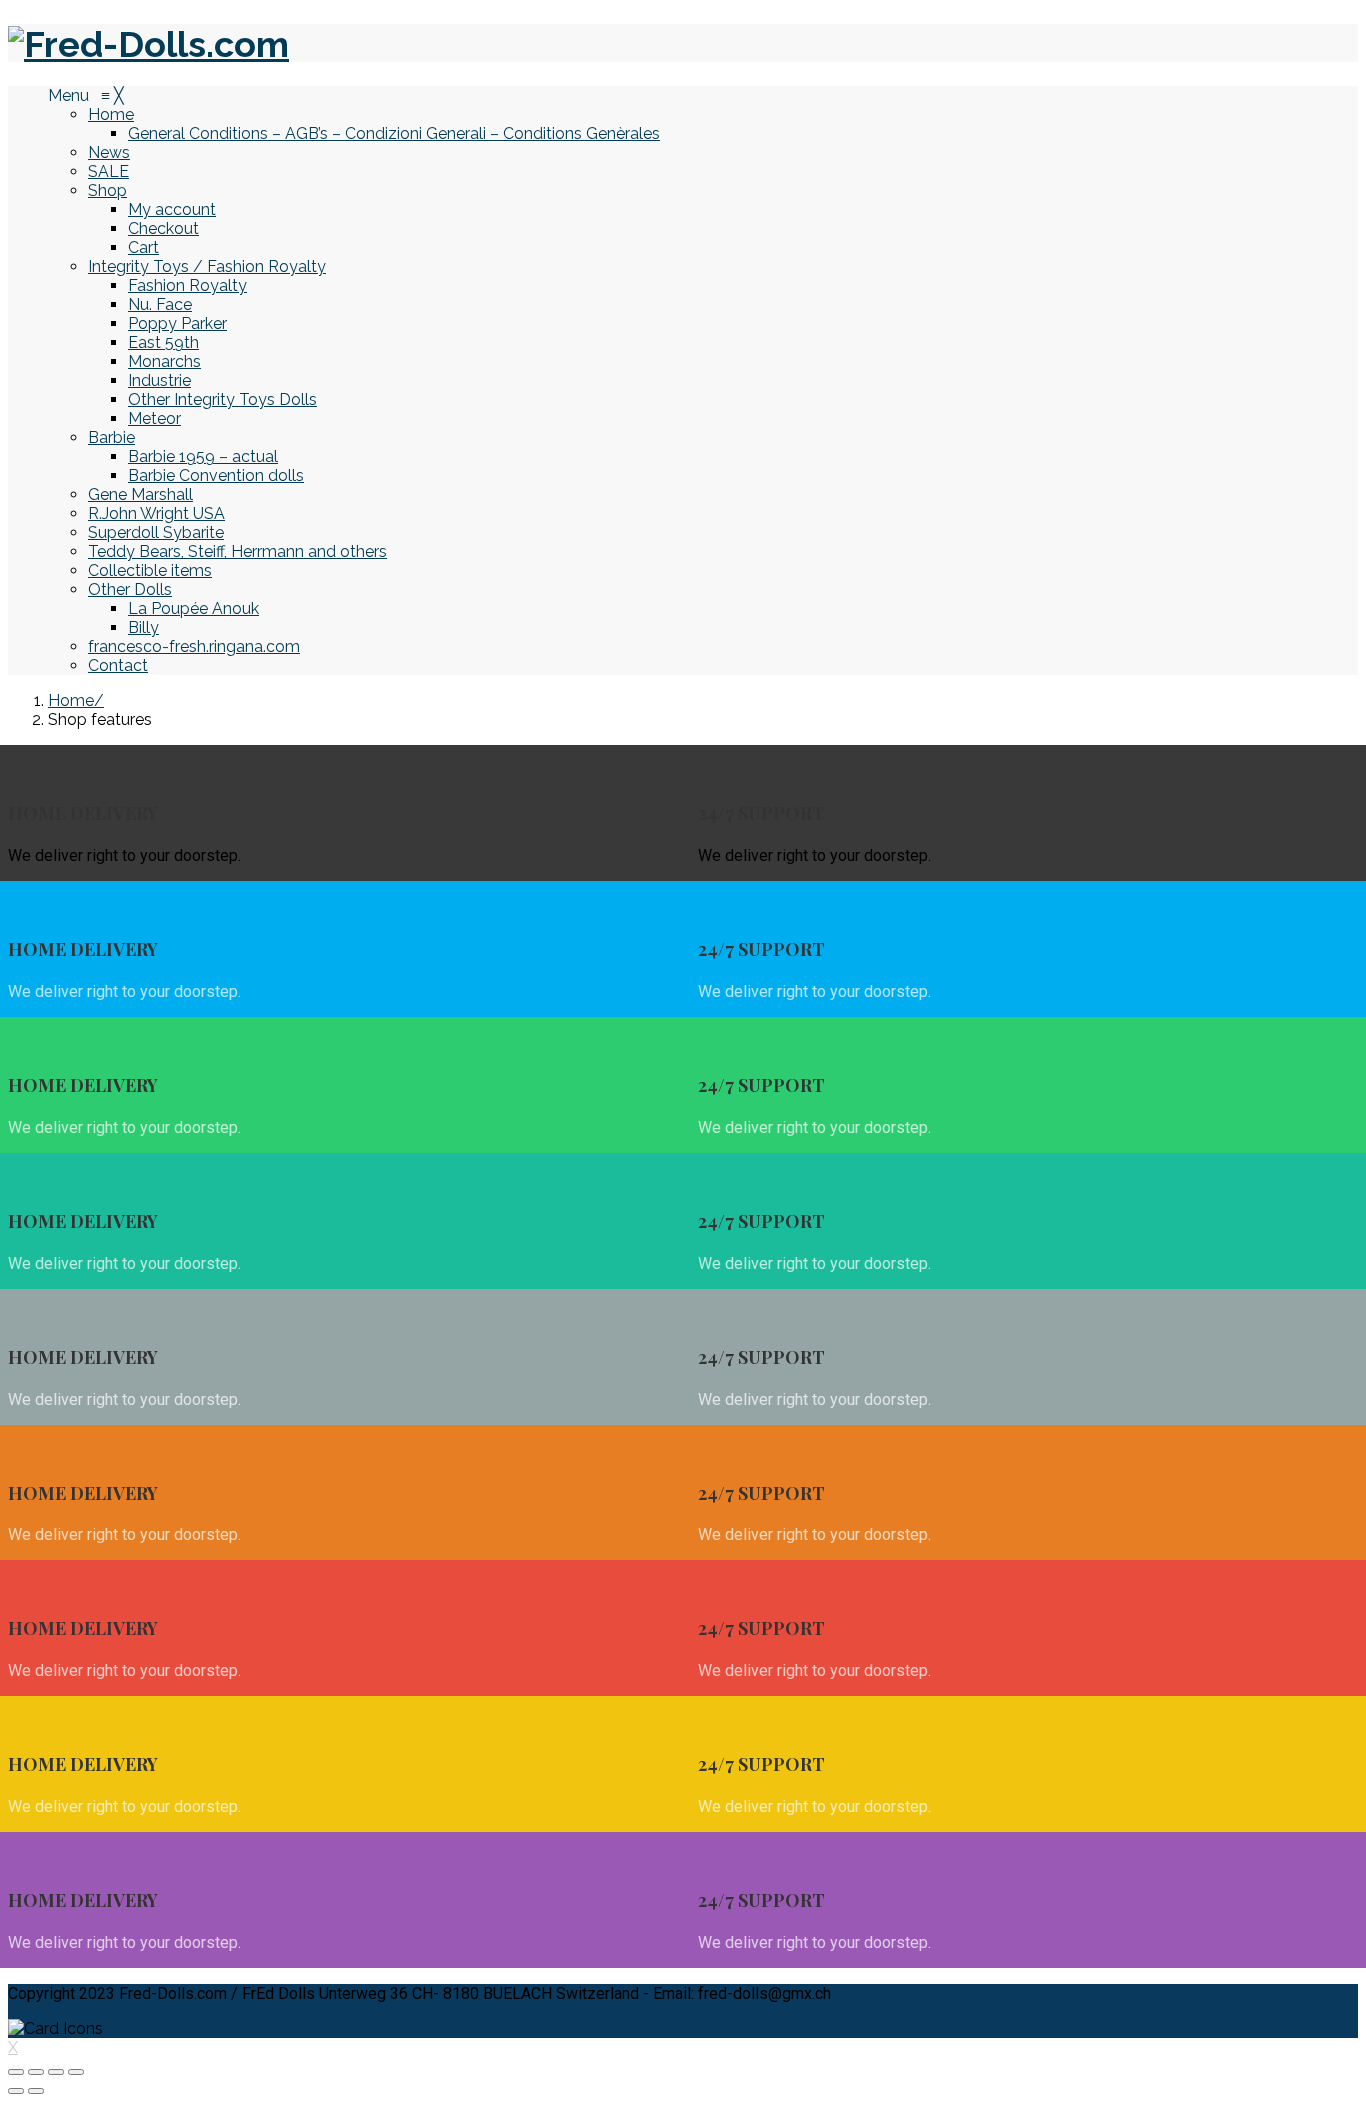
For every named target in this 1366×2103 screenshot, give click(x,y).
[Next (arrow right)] (36, 2091)
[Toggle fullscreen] (56, 2072)
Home (71, 700)
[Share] (36, 2072)
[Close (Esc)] (16, 2072)
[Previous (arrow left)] (16, 2091)
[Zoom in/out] (76, 2072)
